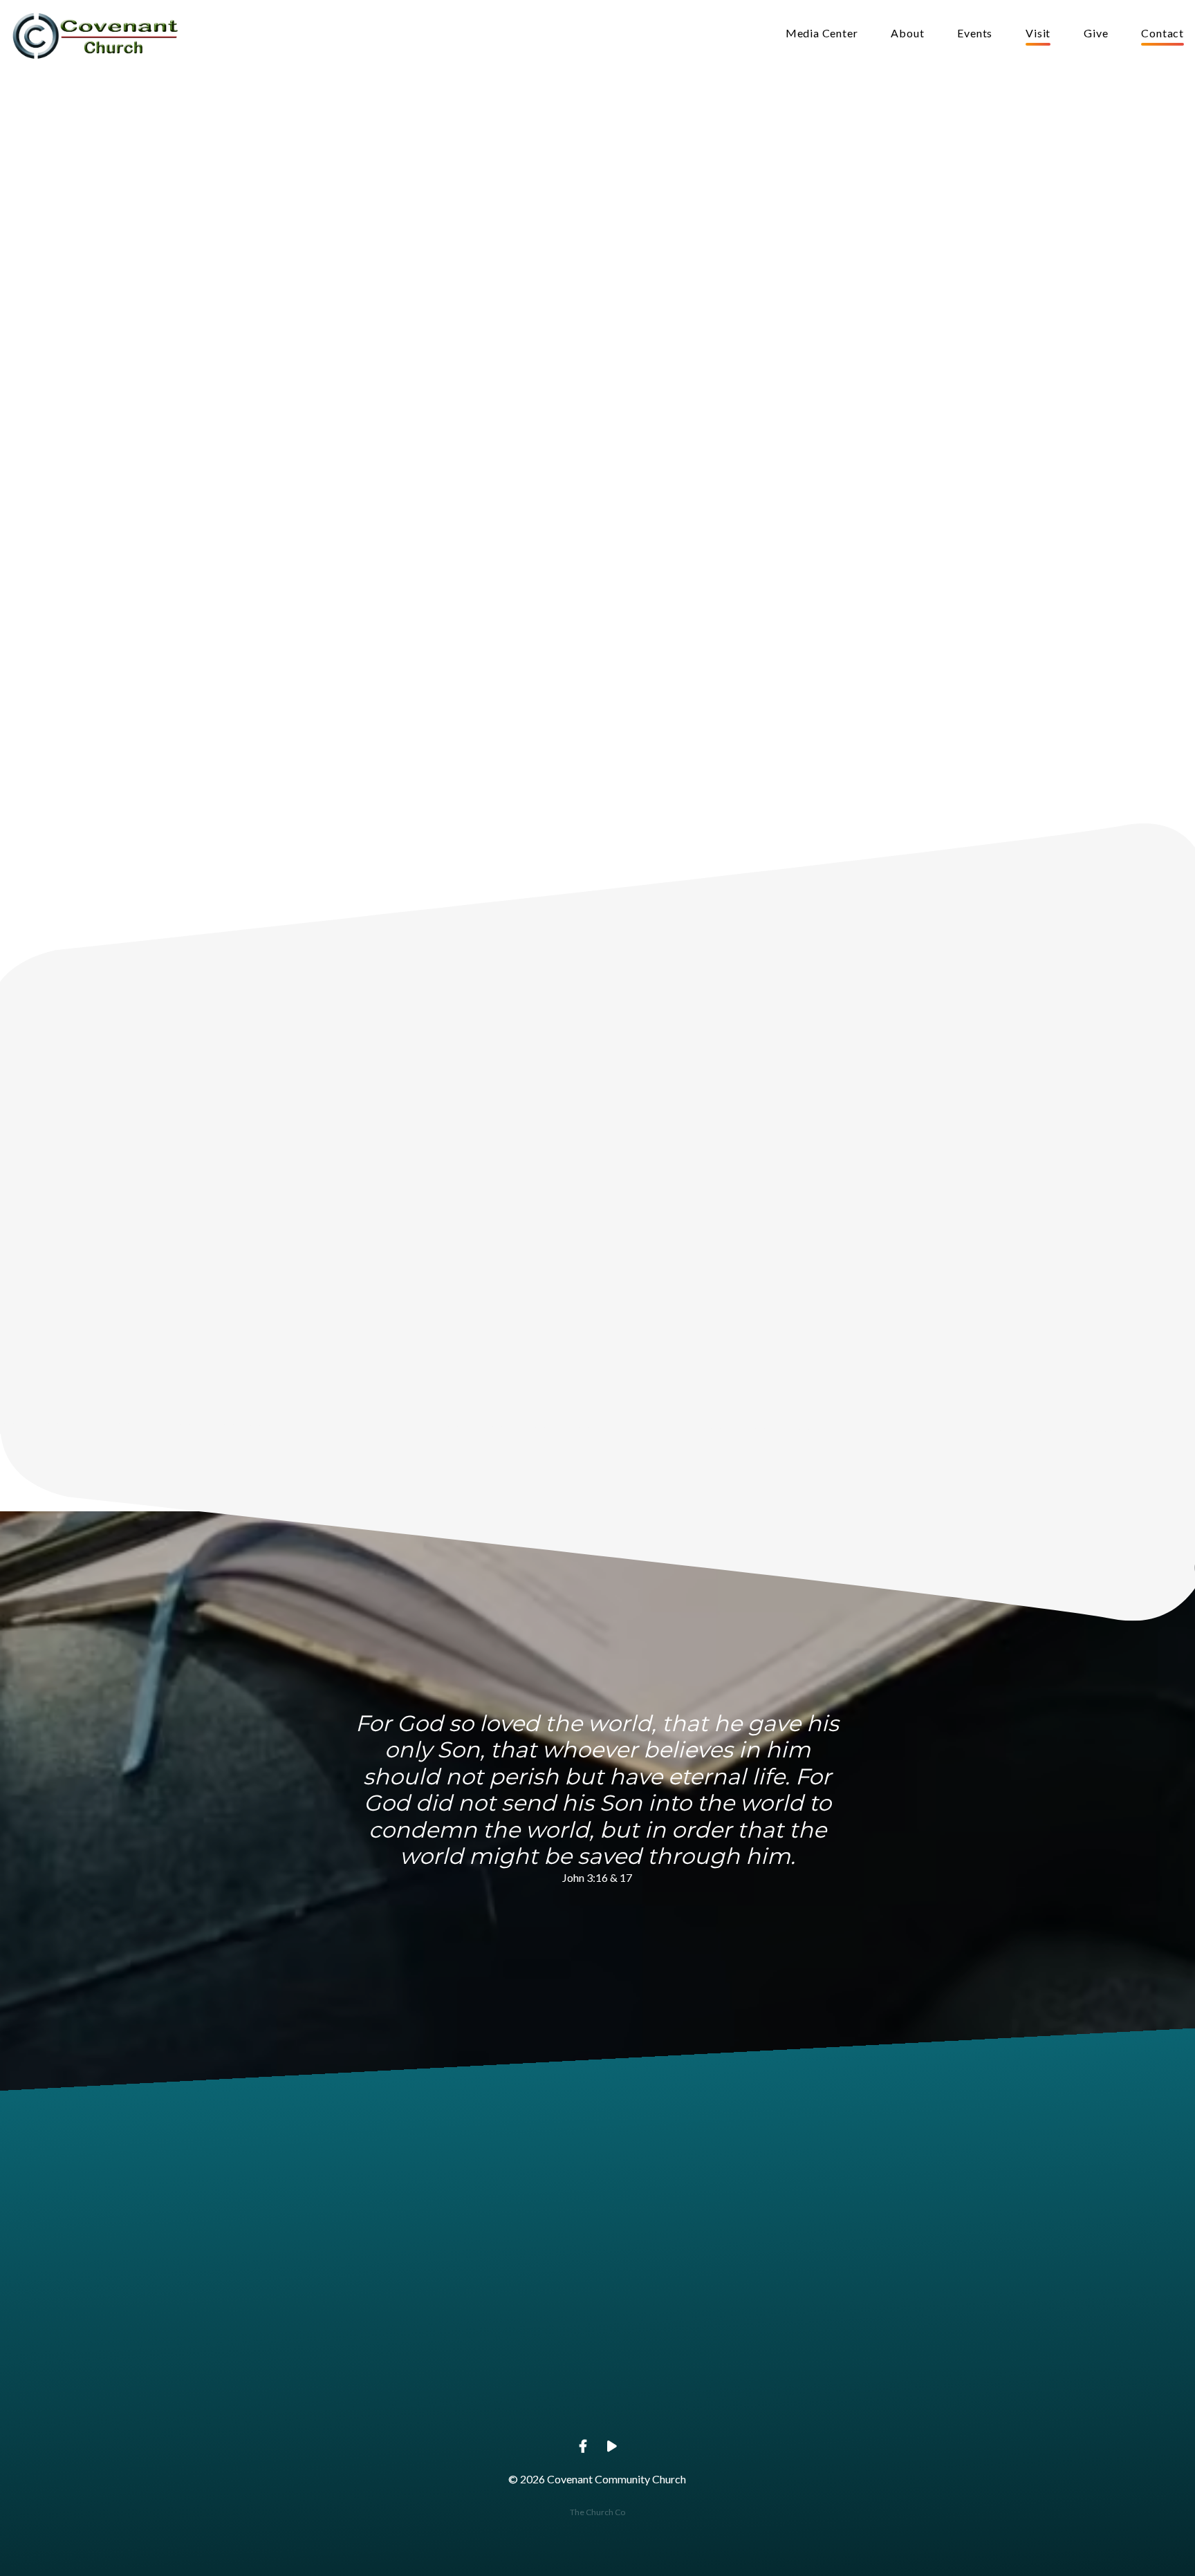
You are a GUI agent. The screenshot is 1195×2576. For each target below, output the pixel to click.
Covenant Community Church (696, 2401)
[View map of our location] (696, 2323)
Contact (1162, 34)
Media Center (822, 34)
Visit (1038, 34)
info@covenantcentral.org (301, 2401)
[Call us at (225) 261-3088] (499, 2323)
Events (975, 34)
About (907, 34)
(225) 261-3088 (498, 2401)
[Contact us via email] (301, 2323)
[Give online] (894, 2323)
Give (1096, 34)
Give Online (894, 2401)
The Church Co (597, 2512)
